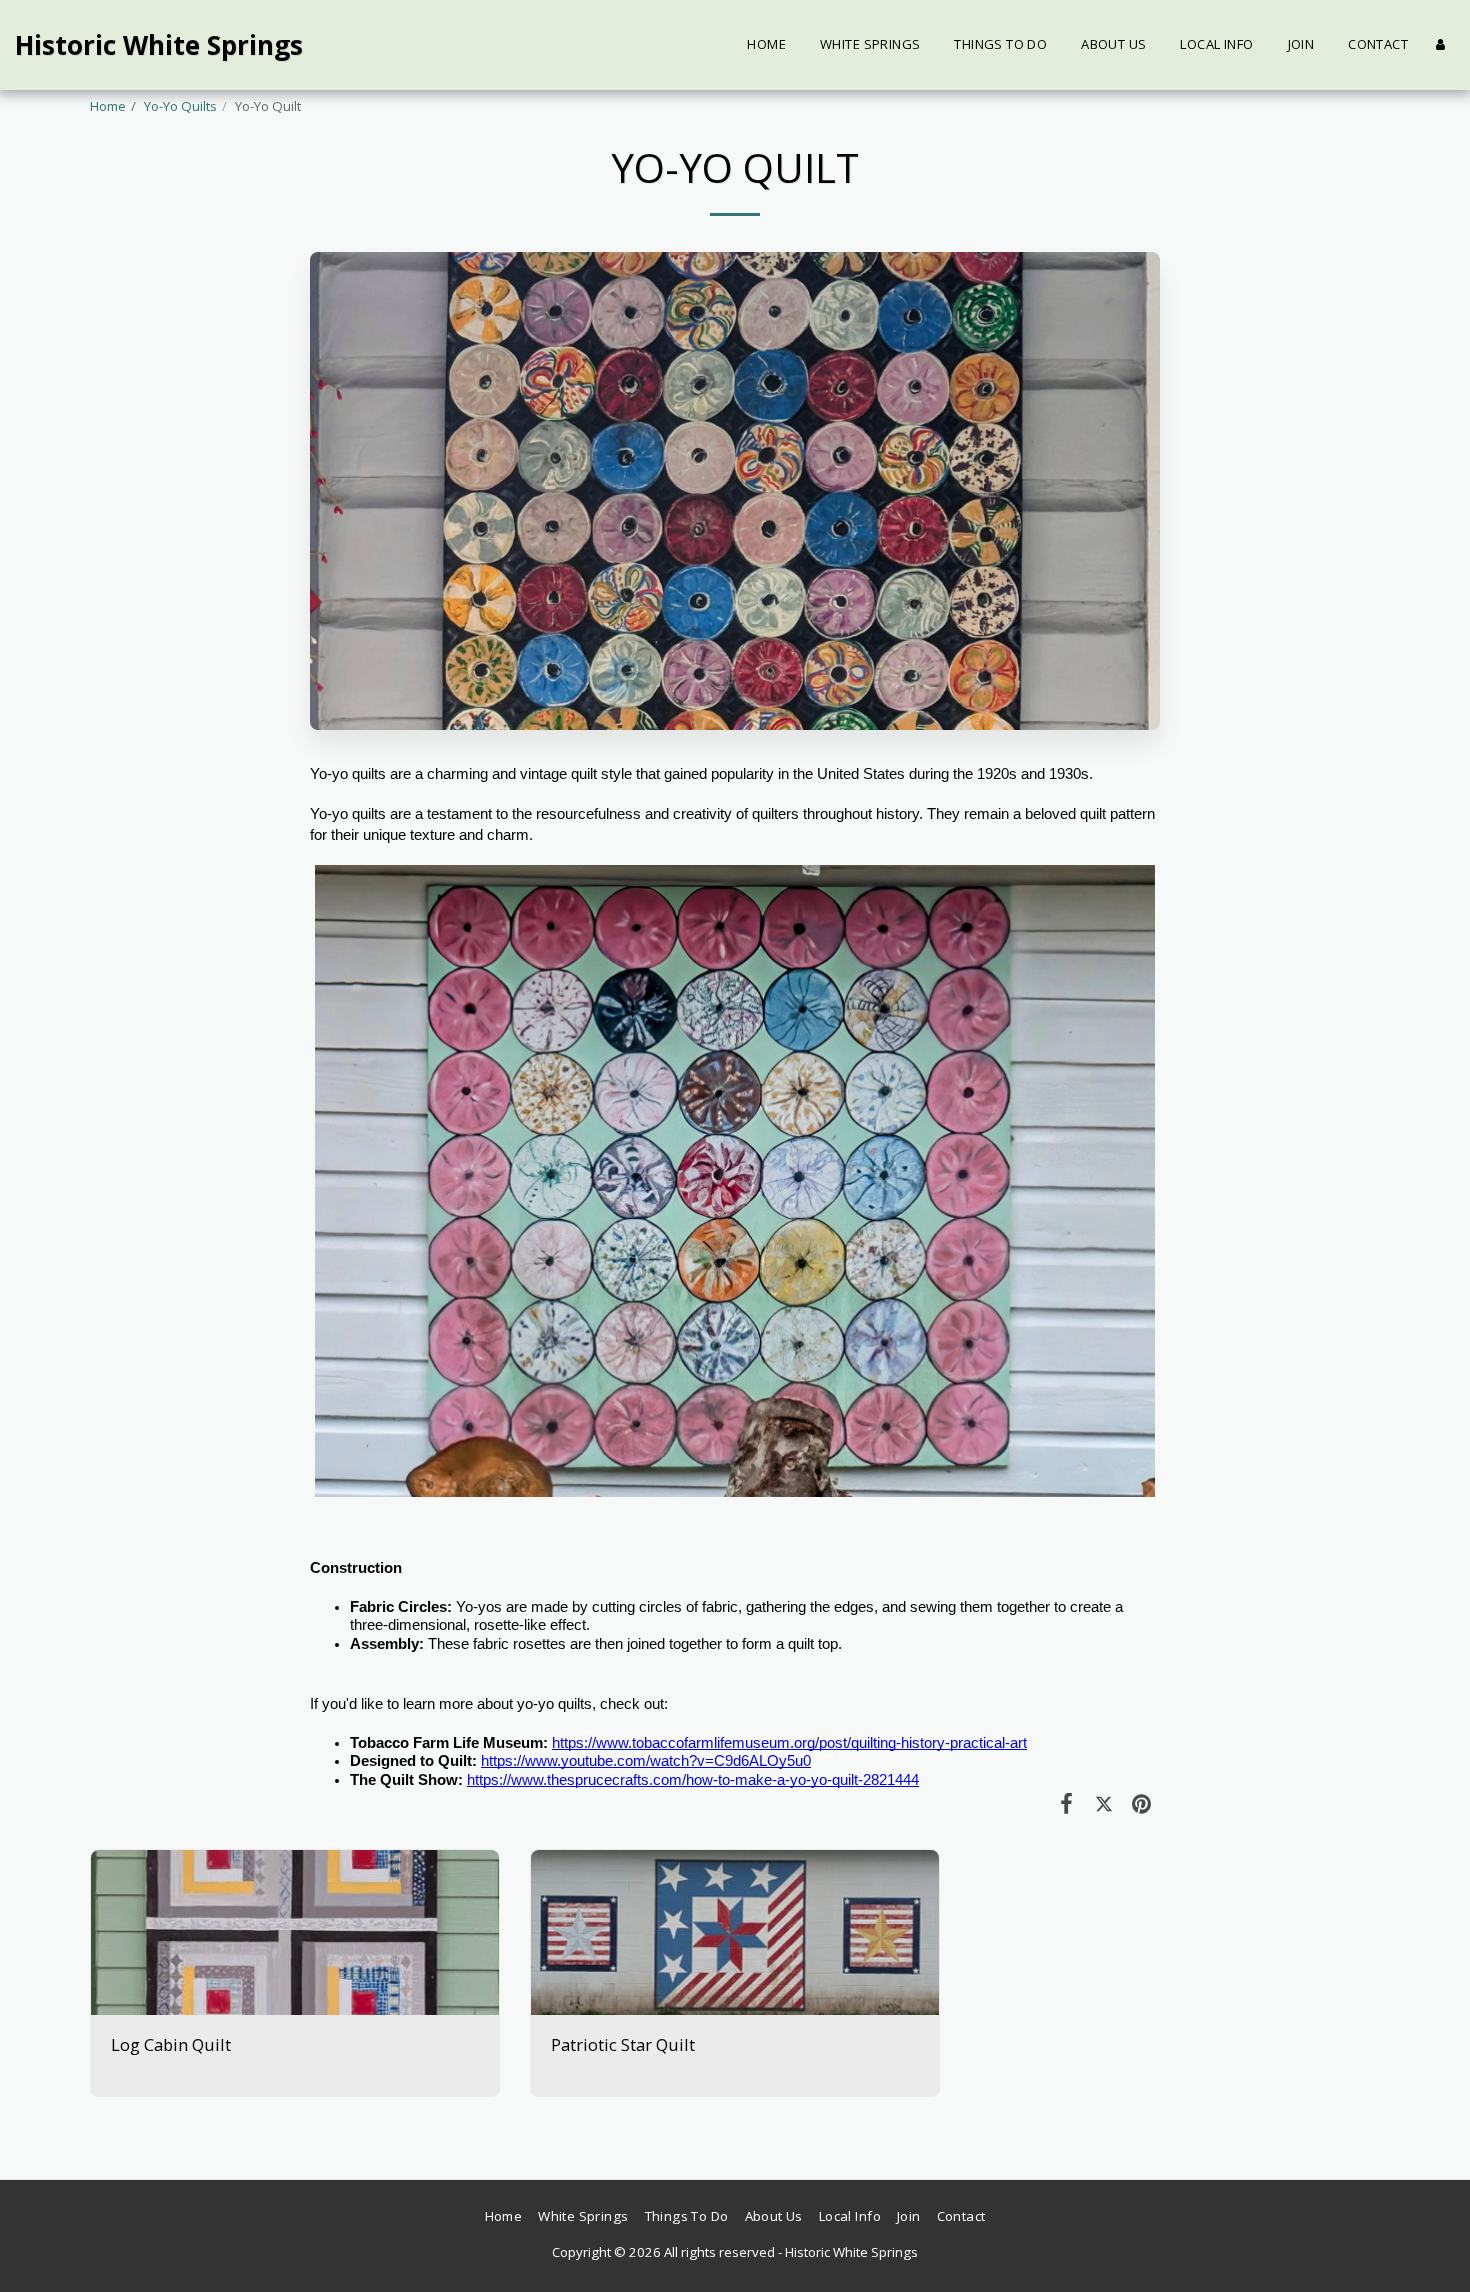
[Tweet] (1103, 1802)
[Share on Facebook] (1066, 1802)
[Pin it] (1141, 1802)
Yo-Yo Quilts (180, 106)
